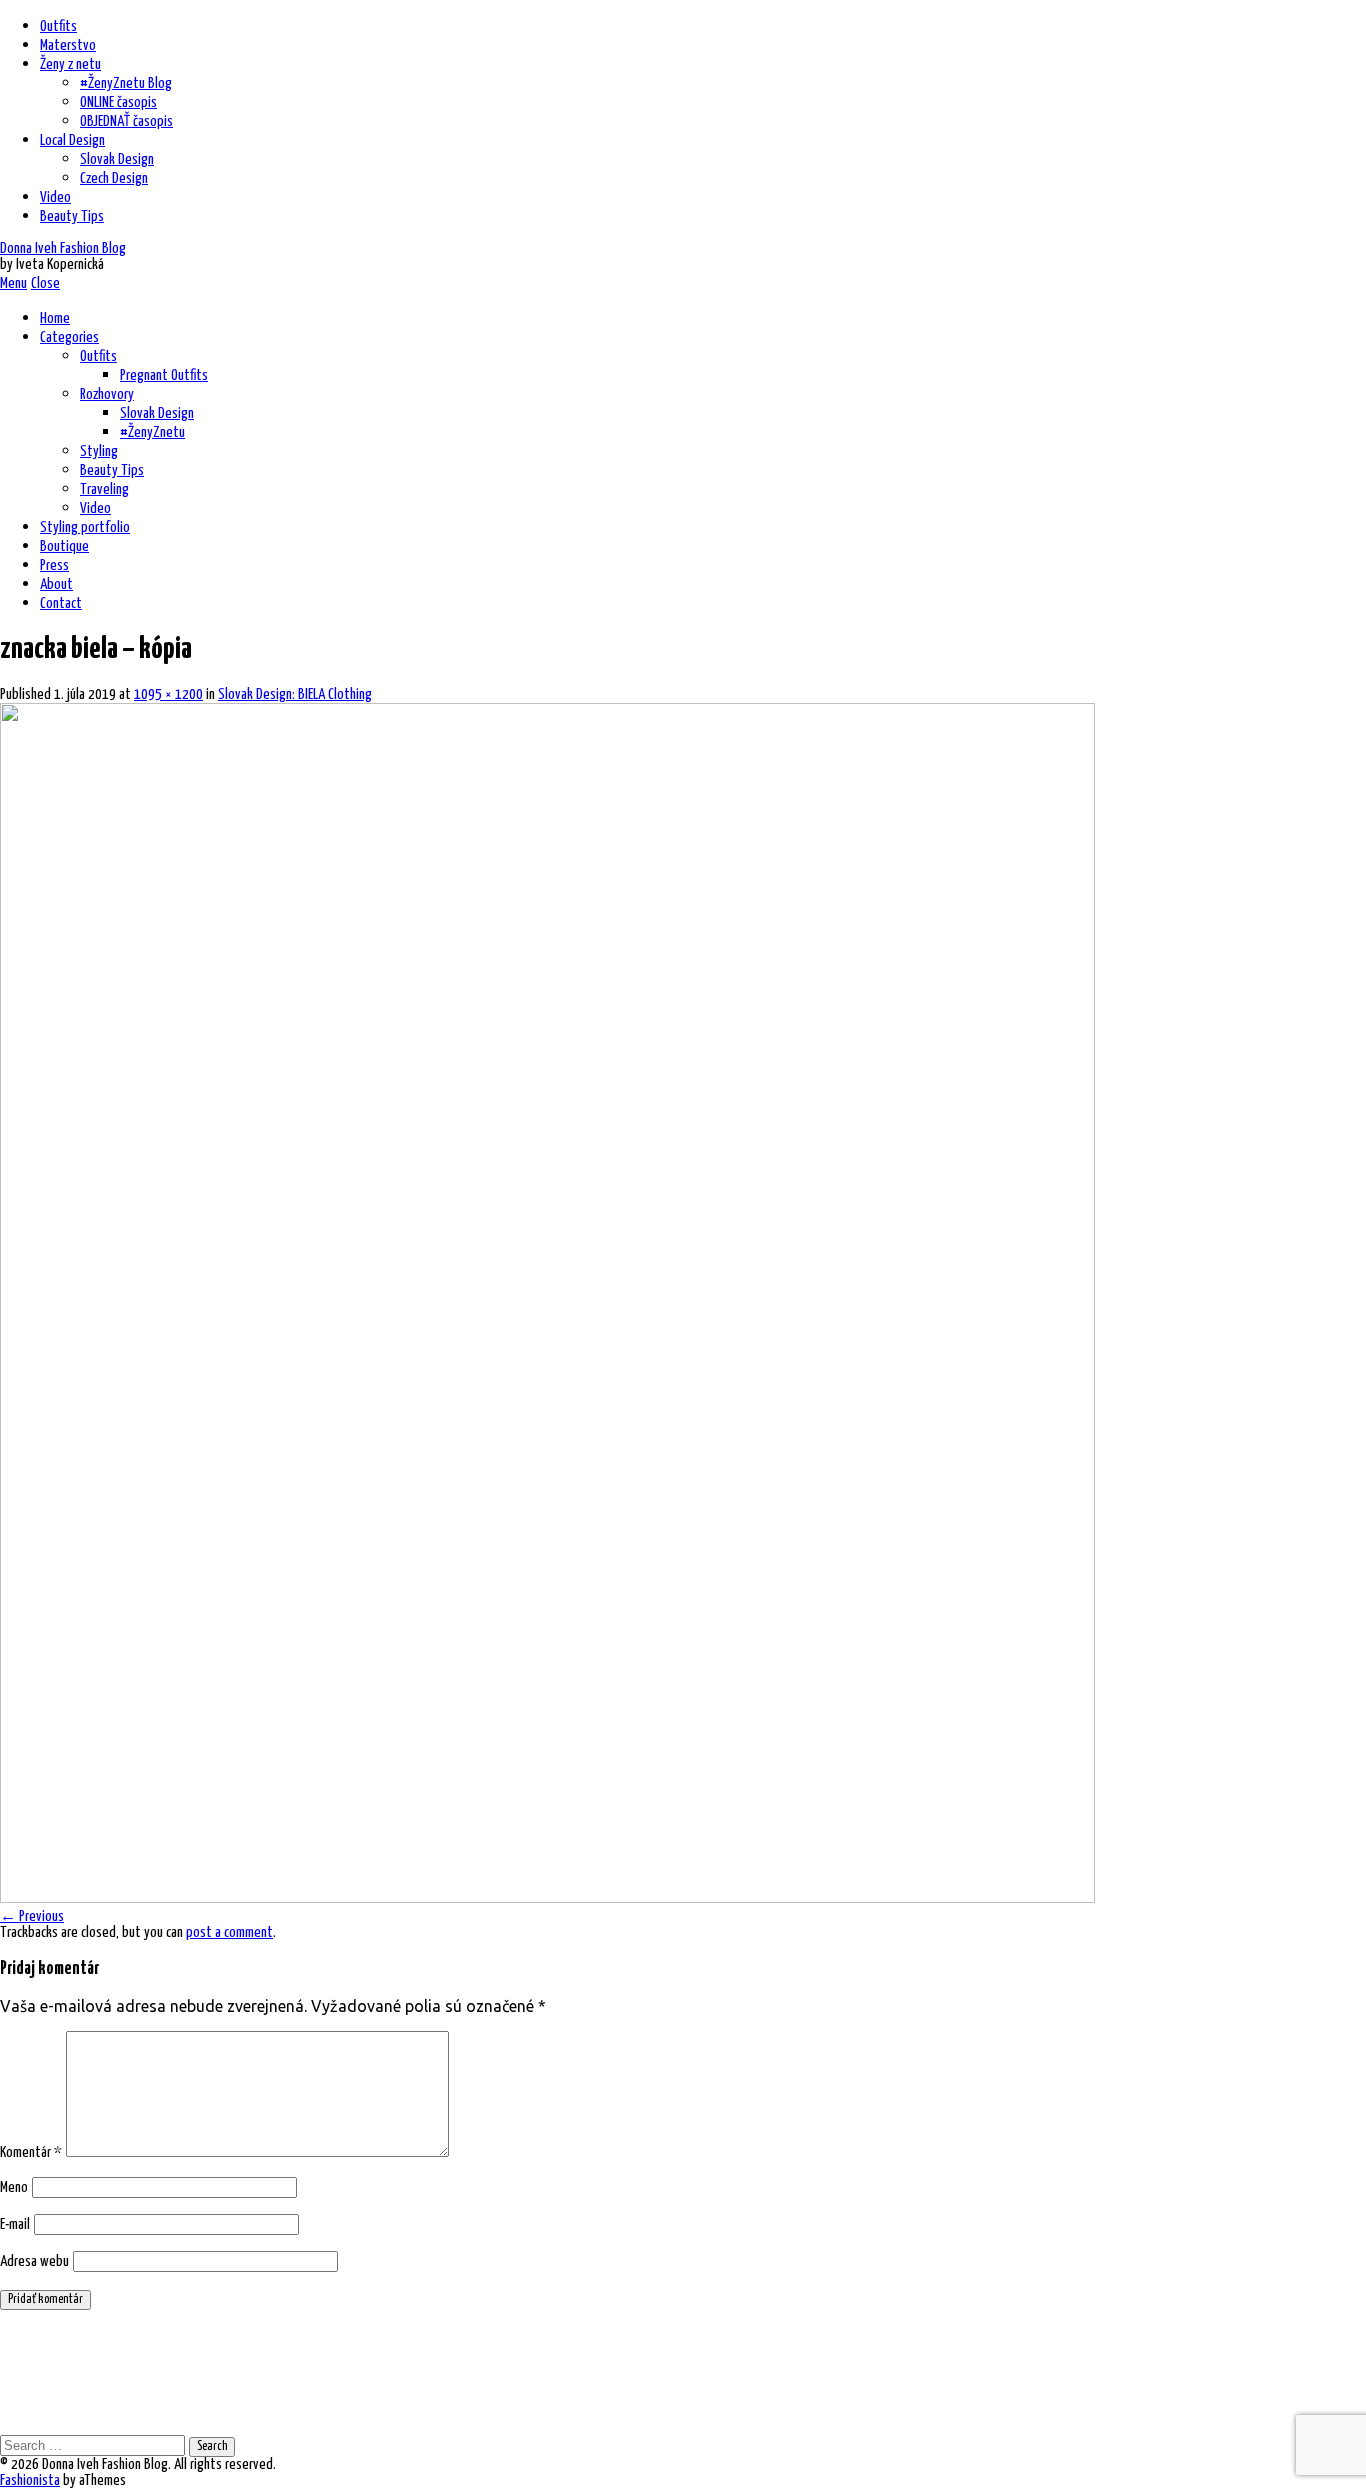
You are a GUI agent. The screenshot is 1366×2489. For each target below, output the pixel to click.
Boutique (64, 546)
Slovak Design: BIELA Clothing (295, 694)
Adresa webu (34, 2261)
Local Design (72, 140)
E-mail (15, 2224)
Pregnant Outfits (164, 375)
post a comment (229, 1932)
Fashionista (30, 2480)
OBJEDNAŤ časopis (126, 121)
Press (54, 565)
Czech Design (114, 178)
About (56, 584)
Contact (61, 603)
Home (55, 318)
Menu (13, 283)
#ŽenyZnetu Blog (126, 83)
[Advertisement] (364, 2371)
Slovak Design (117, 159)
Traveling (104, 489)
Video (55, 197)
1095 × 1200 (168, 694)
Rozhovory (107, 394)
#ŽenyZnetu (152, 432)
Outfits (58, 26)
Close (45, 283)
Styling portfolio (85, 527)
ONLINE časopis (118, 102)
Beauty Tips (72, 216)
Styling (99, 451)
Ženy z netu (70, 64)
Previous (32, 1916)
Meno (14, 2187)
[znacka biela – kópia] (547, 1897)
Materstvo (68, 45)
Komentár (31, 2152)
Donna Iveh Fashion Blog (63, 248)
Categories (69, 337)
